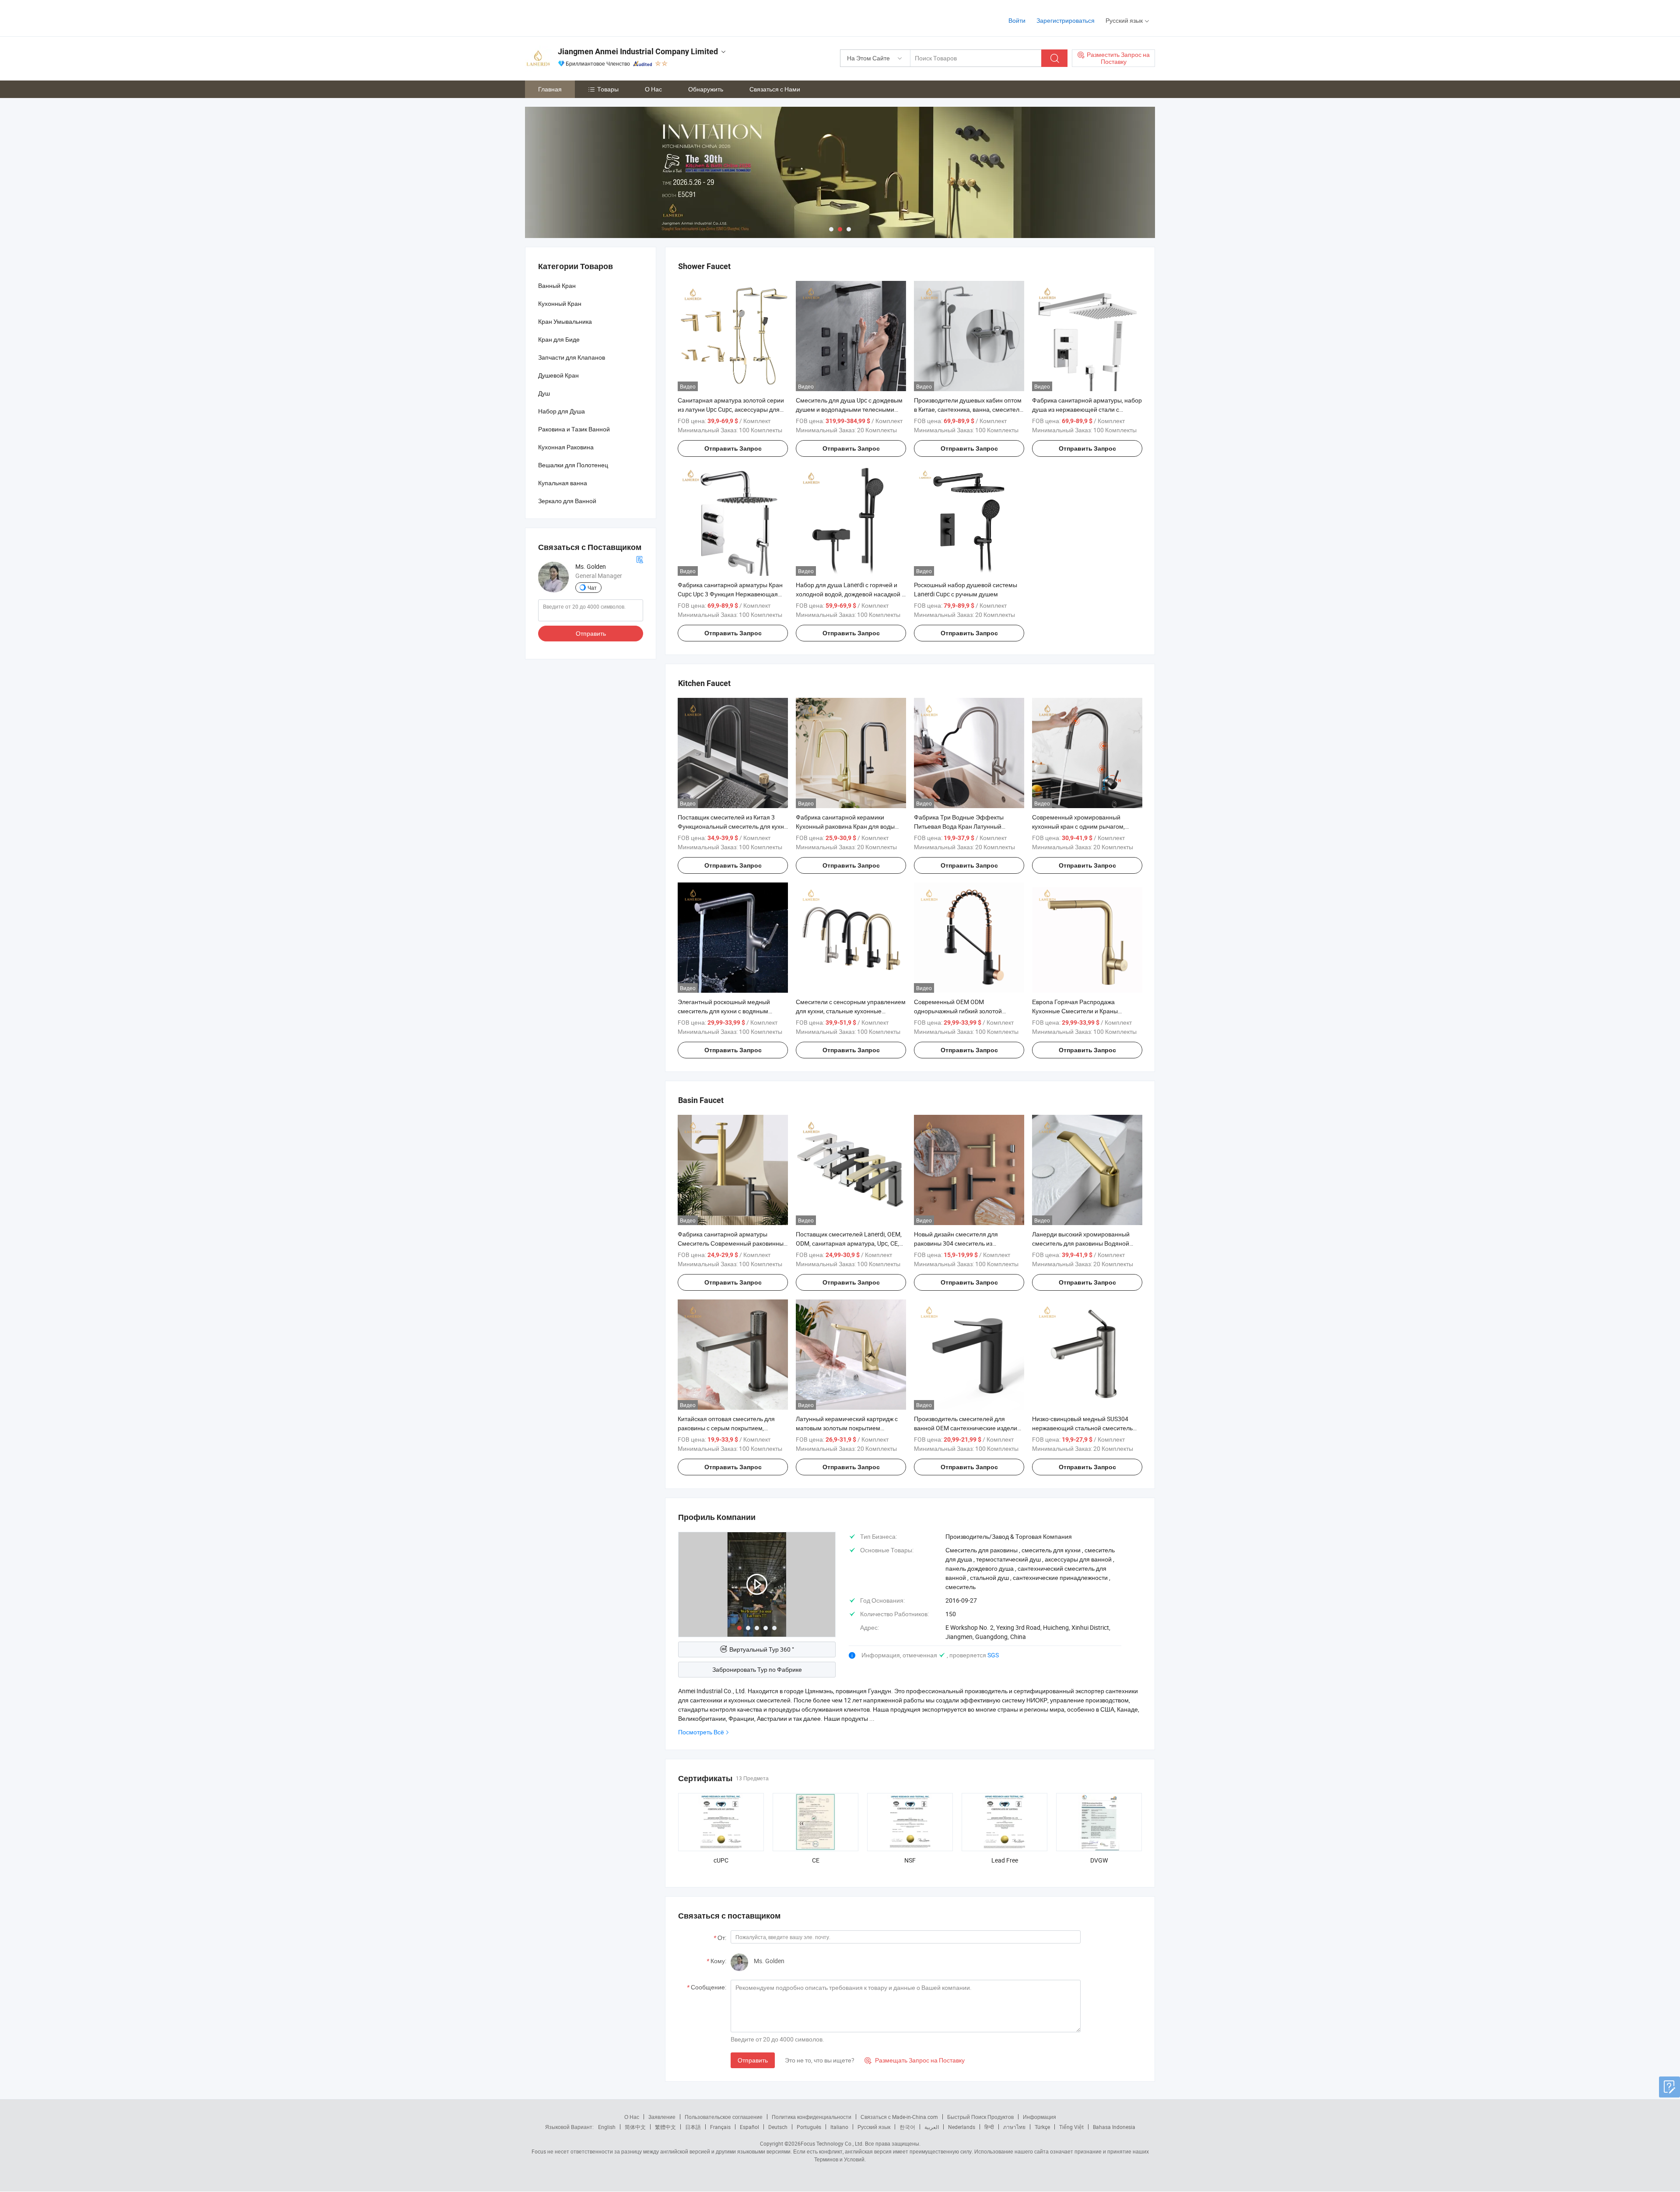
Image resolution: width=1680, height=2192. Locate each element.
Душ (544, 393)
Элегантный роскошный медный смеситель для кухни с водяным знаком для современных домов (724, 1011)
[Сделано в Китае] (581, 17)
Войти (1017, 20)
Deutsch (778, 2127)
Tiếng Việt (1071, 2127)
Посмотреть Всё (701, 1732)
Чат (592, 588)
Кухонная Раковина (566, 447)
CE (816, 1860)
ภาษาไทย (1014, 2127)
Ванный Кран (557, 285)
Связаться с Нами (775, 89)
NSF (910, 1860)
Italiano (839, 2127)
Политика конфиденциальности (812, 2117)
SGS (993, 1655)
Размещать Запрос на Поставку (915, 2060)
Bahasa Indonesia (1114, 2127)
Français (720, 2127)
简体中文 (635, 2127)
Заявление (662, 2117)
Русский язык (874, 2127)
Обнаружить (706, 89)
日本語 (693, 2127)
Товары (608, 89)
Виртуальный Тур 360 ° (762, 1649)
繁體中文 (665, 2127)
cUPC (721, 1860)
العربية (932, 2127)
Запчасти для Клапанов (572, 357)
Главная (550, 89)
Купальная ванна (563, 483)
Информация (1039, 2117)
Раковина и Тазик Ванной (574, 429)
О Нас (653, 89)
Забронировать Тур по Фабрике (757, 1669)
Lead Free (1005, 1860)
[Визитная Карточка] (640, 559)
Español (749, 2127)
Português (809, 2127)
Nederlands (962, 2127)
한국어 (907, 2127)
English (607, 2127)
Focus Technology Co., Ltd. (832, 2143)
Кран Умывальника (565, 321)
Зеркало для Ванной (567, 501)
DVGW (1099, 1860)
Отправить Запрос (733, 448)
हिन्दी (989, 2127)
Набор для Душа (562, 411)
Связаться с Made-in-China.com (899, 2117)
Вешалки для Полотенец (573, 465)
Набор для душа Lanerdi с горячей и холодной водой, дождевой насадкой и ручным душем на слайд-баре (850, 594)
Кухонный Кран (560, 303)
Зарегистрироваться (1066, 20)
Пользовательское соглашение (724, 2117)
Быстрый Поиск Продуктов (980, 2117)
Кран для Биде (559, 339)
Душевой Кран (558, 375)
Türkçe (1042, 2127)
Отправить (753, 2060)
